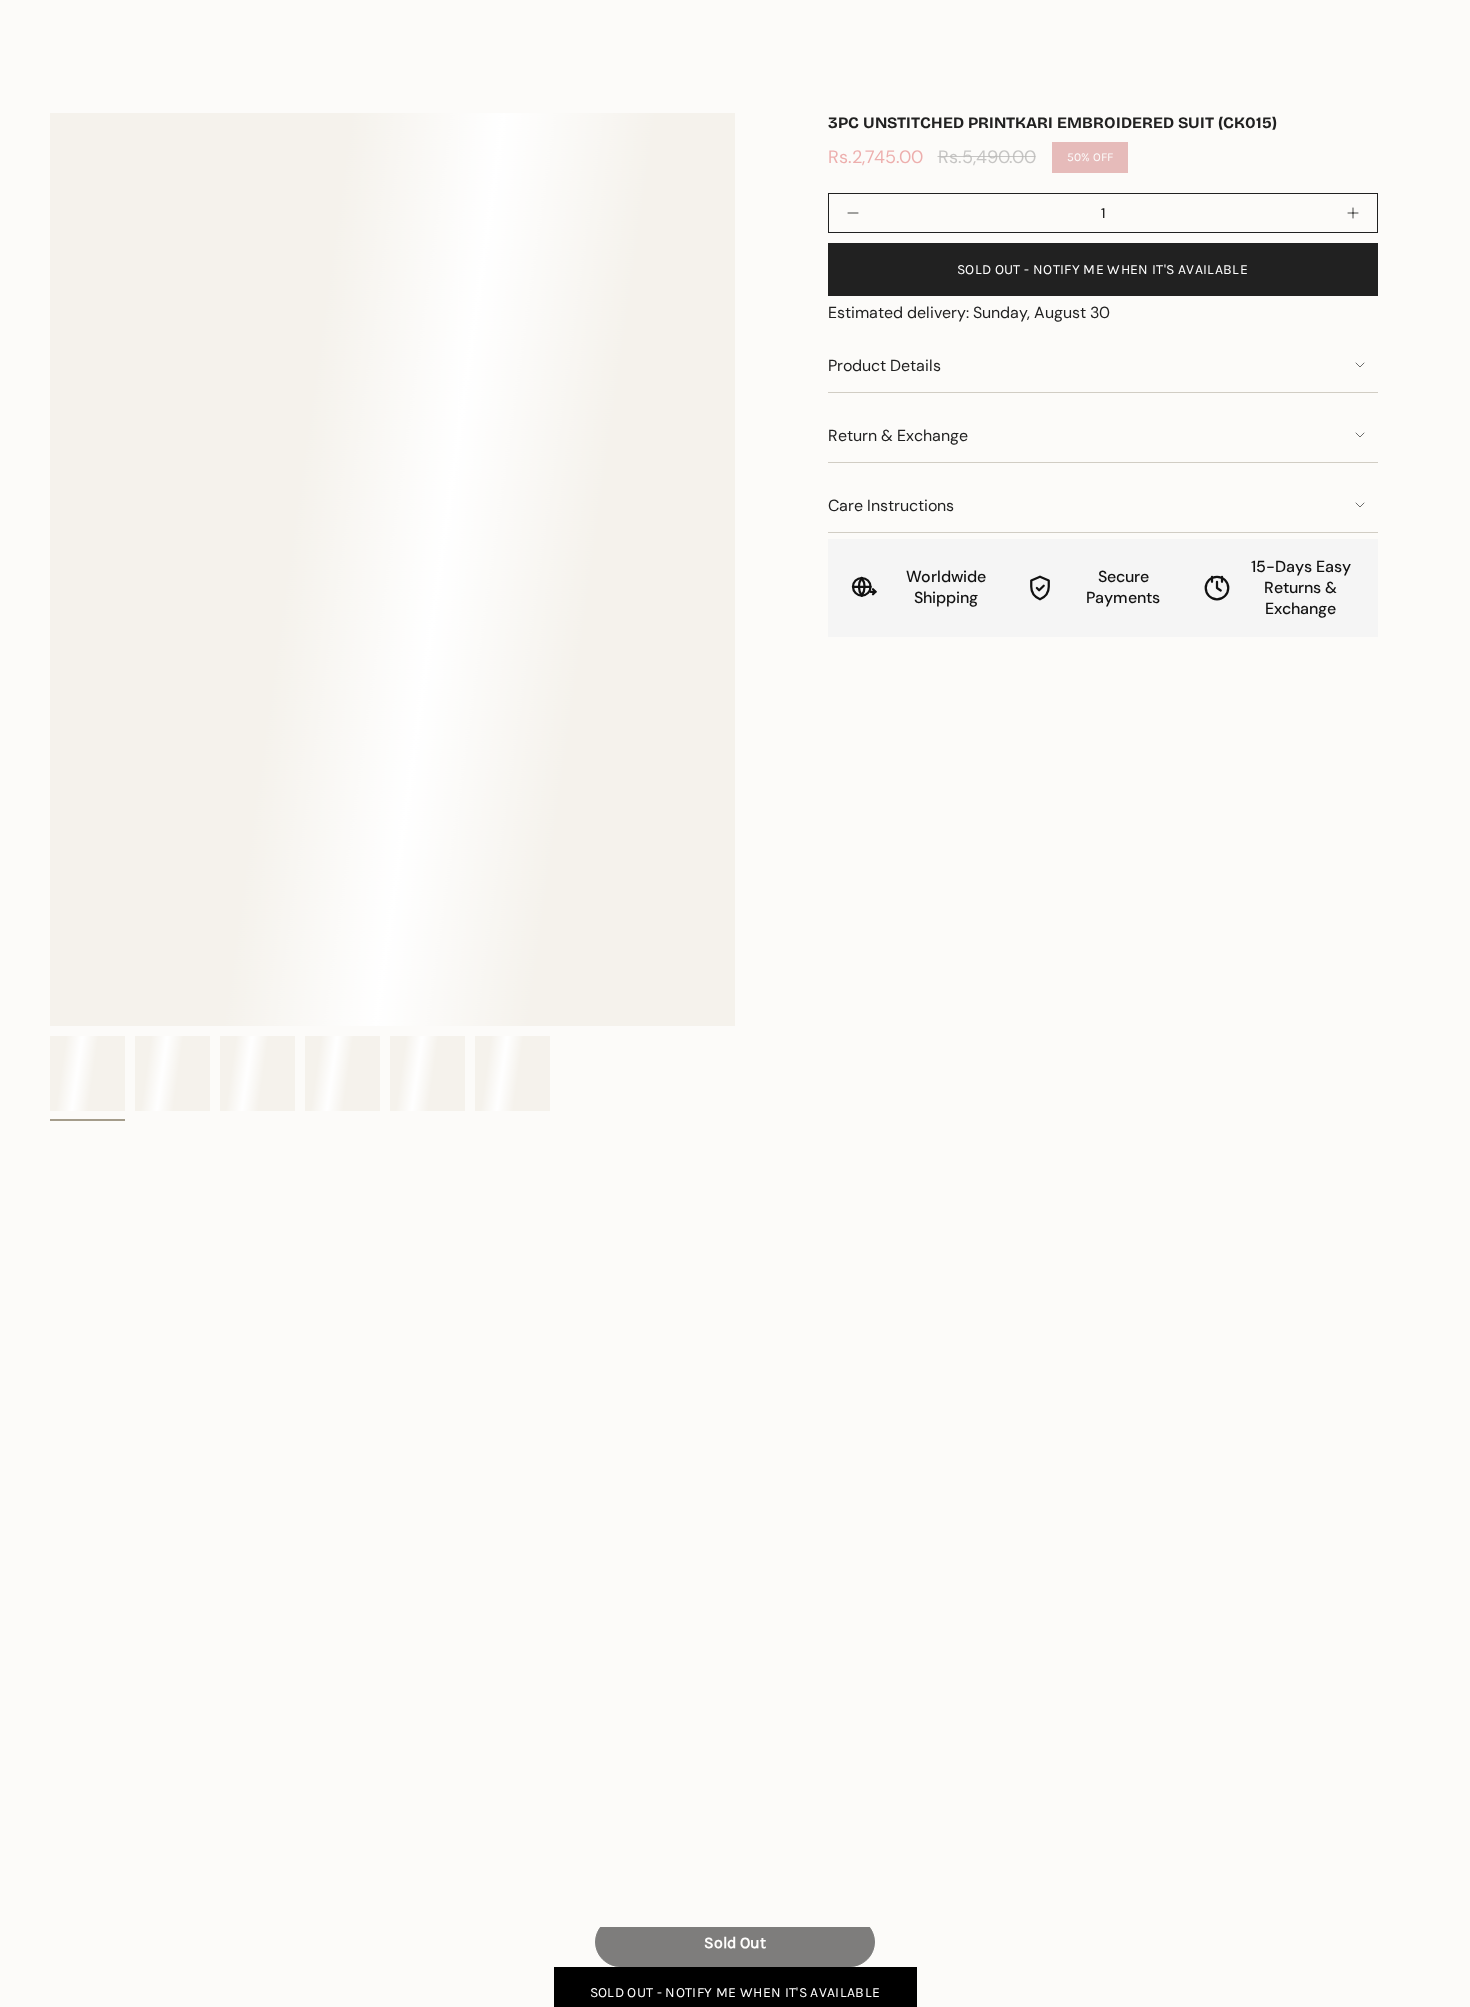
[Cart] (1408, 74)
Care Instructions (891, 505)
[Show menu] (60, 74)
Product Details (884, 365)
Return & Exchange (898, 435)
